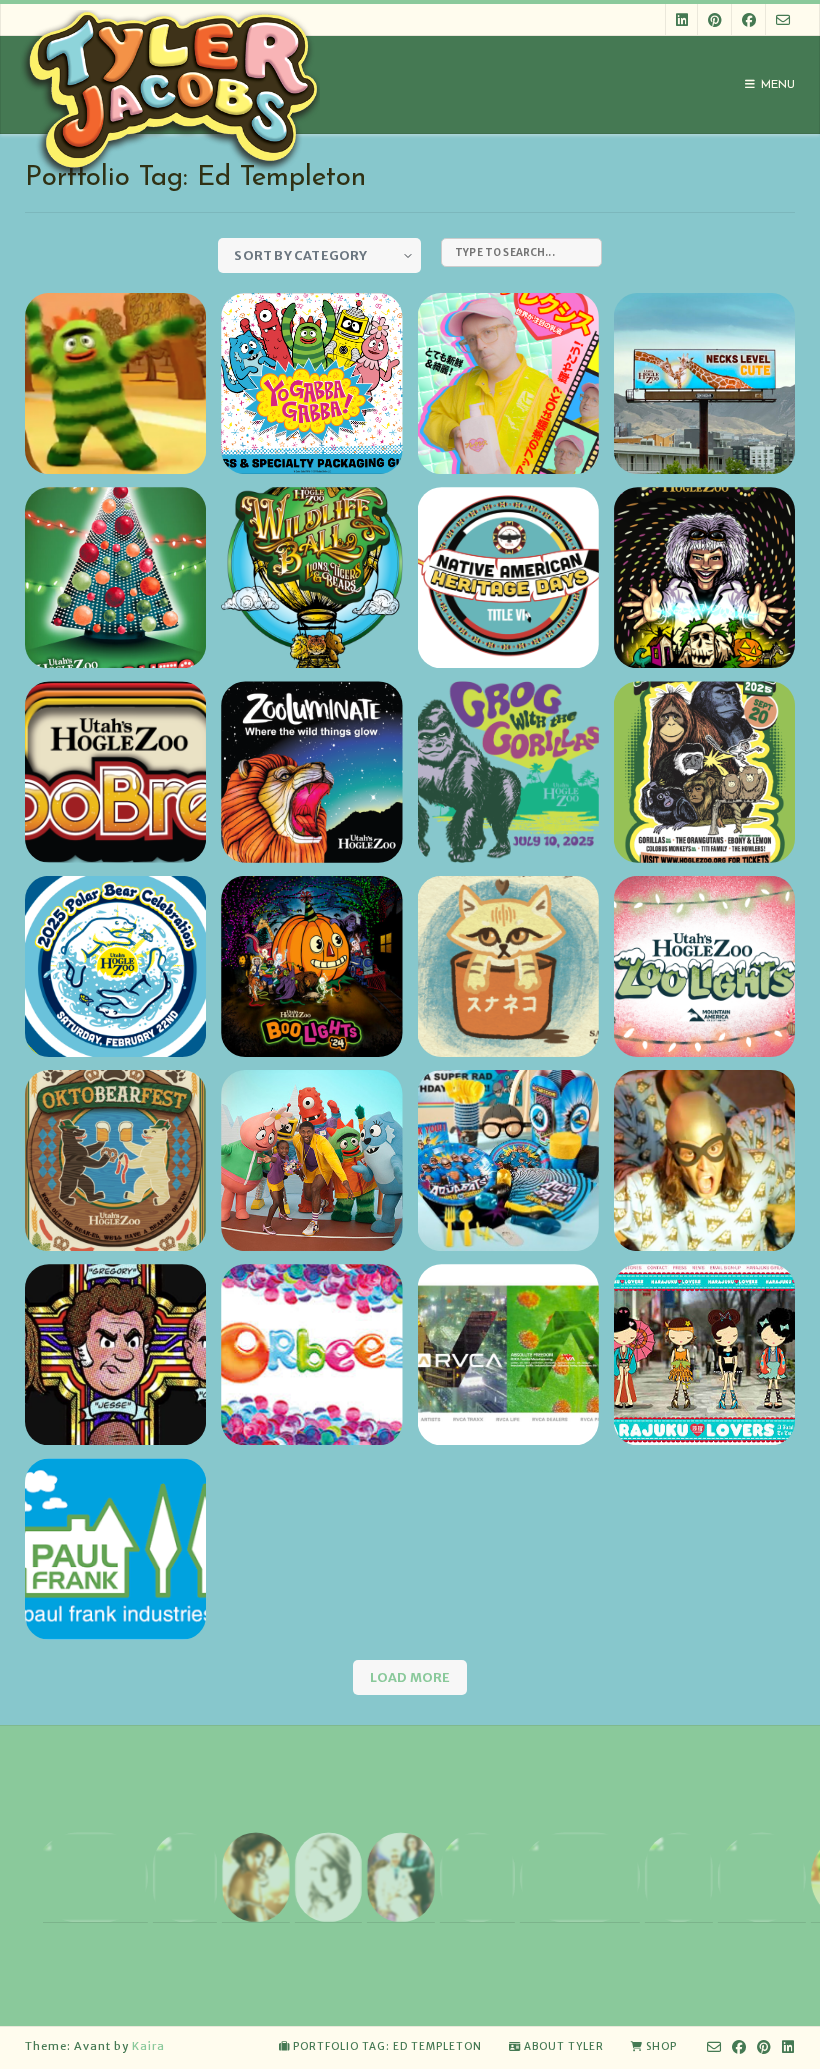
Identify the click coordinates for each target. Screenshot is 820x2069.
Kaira (148, 2046)
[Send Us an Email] (783, 19)
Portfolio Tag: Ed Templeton (387, 2046)
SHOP (661, 2046)
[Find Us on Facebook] (749, 19)
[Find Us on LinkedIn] (682, 19)
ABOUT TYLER (564, 2046)
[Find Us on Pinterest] (715, 19)
